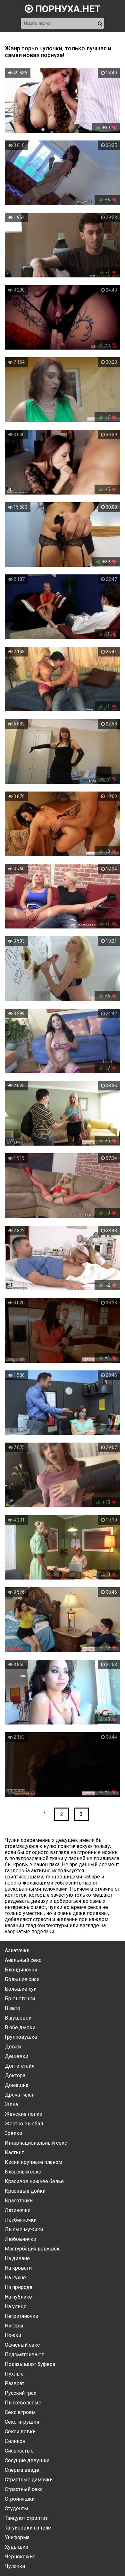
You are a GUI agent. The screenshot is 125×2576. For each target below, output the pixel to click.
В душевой (18, 2018)
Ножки (13, 2335)
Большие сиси (22, 1979)
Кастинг (14, 2152)
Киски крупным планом (33, 2162)
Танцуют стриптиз (26, 2518)
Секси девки (20, 2432)
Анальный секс (23, 1960)
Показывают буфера (30, 2364)
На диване (17, 2258)
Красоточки (19, 2201)
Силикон (15, 2441)
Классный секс (23, 2172)
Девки (13, 2047)
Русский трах (21, 2393)
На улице (16, 2306)
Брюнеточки (20, 1999)
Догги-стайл (20, 2066)
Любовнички (21, 2239)
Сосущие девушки (27, 2460)
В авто (13, 2008)
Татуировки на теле (28, 2528)
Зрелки (13, 2133)
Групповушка (21, 2037)
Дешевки (17, 2056)
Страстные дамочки (29, 2480)
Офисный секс (22, 2345)
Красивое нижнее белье (34, 2181)
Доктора (15, 2076)
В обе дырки (20, 2027)
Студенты (17, 2508)
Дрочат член (20, 2095)
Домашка (17, 2085)
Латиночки (18, 2210)
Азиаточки (17, 1950)
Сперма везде (22, 2470)
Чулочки (15, 2566)
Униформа (17, 2537)
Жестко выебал (24, 2124)
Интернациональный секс (36, 2143)
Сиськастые (19, 2451)
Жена (11, 2104)
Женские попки (24, 2114)
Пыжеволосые (23, 2403)
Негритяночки (21, 2316)
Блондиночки (21, 1970)
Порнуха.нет (67, 9)
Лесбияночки (21, 2220)
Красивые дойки (25, 2191)
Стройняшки (20, 2499)
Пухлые (14, 2374)
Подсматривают (24, 2355)
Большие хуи (21, 1989)
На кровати (18, 2268)
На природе (19, 2287)
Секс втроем (20, 2412)
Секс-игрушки (22, 2422)
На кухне (15, 2278)
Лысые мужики (24, 2229)
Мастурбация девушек (32, 2249)
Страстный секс (24, 2489)
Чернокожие (20, 2557)
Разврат (15, 2383)
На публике (18, 2297)
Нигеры (14, 2326)
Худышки (17, 2547)
